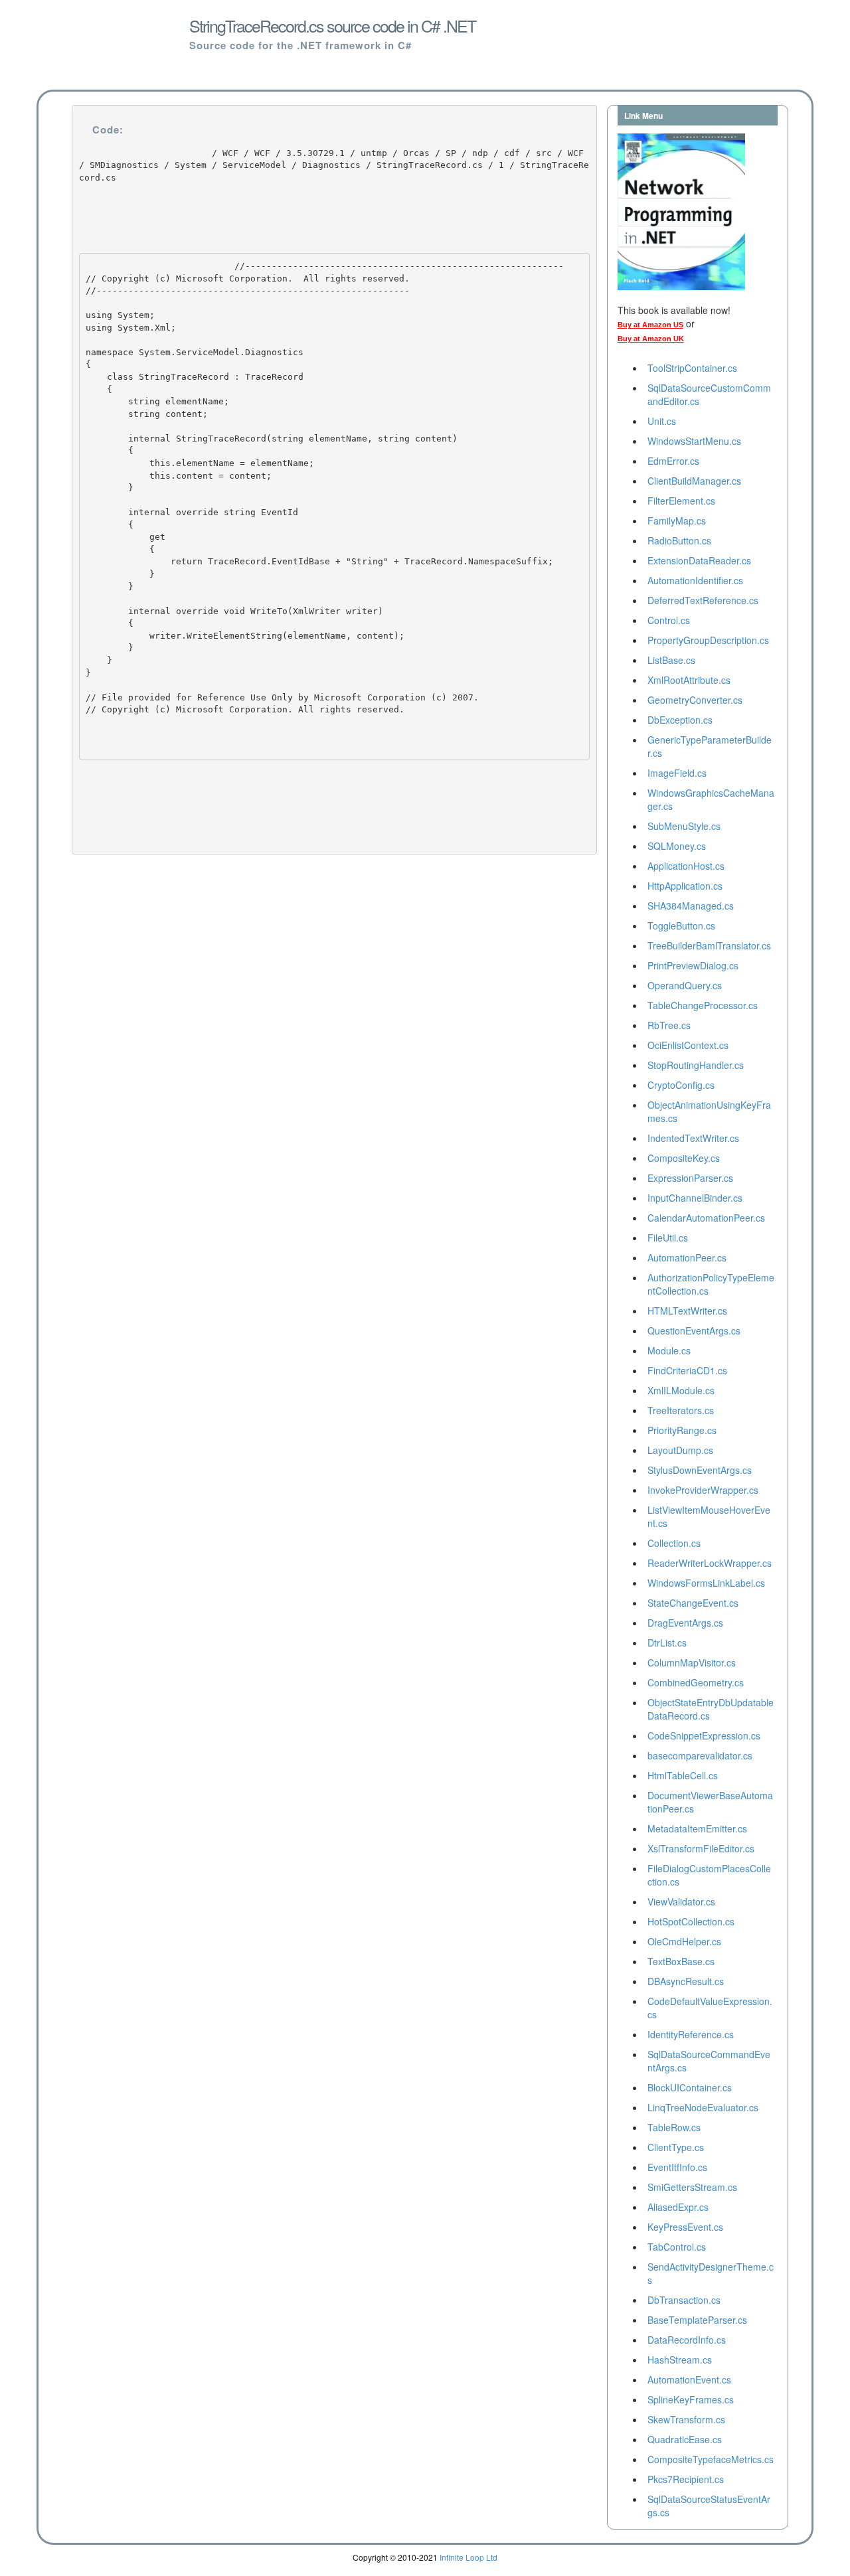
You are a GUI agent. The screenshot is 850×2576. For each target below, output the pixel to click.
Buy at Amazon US (650, 325)
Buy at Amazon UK (651, 339)
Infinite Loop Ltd (468, 2557)
